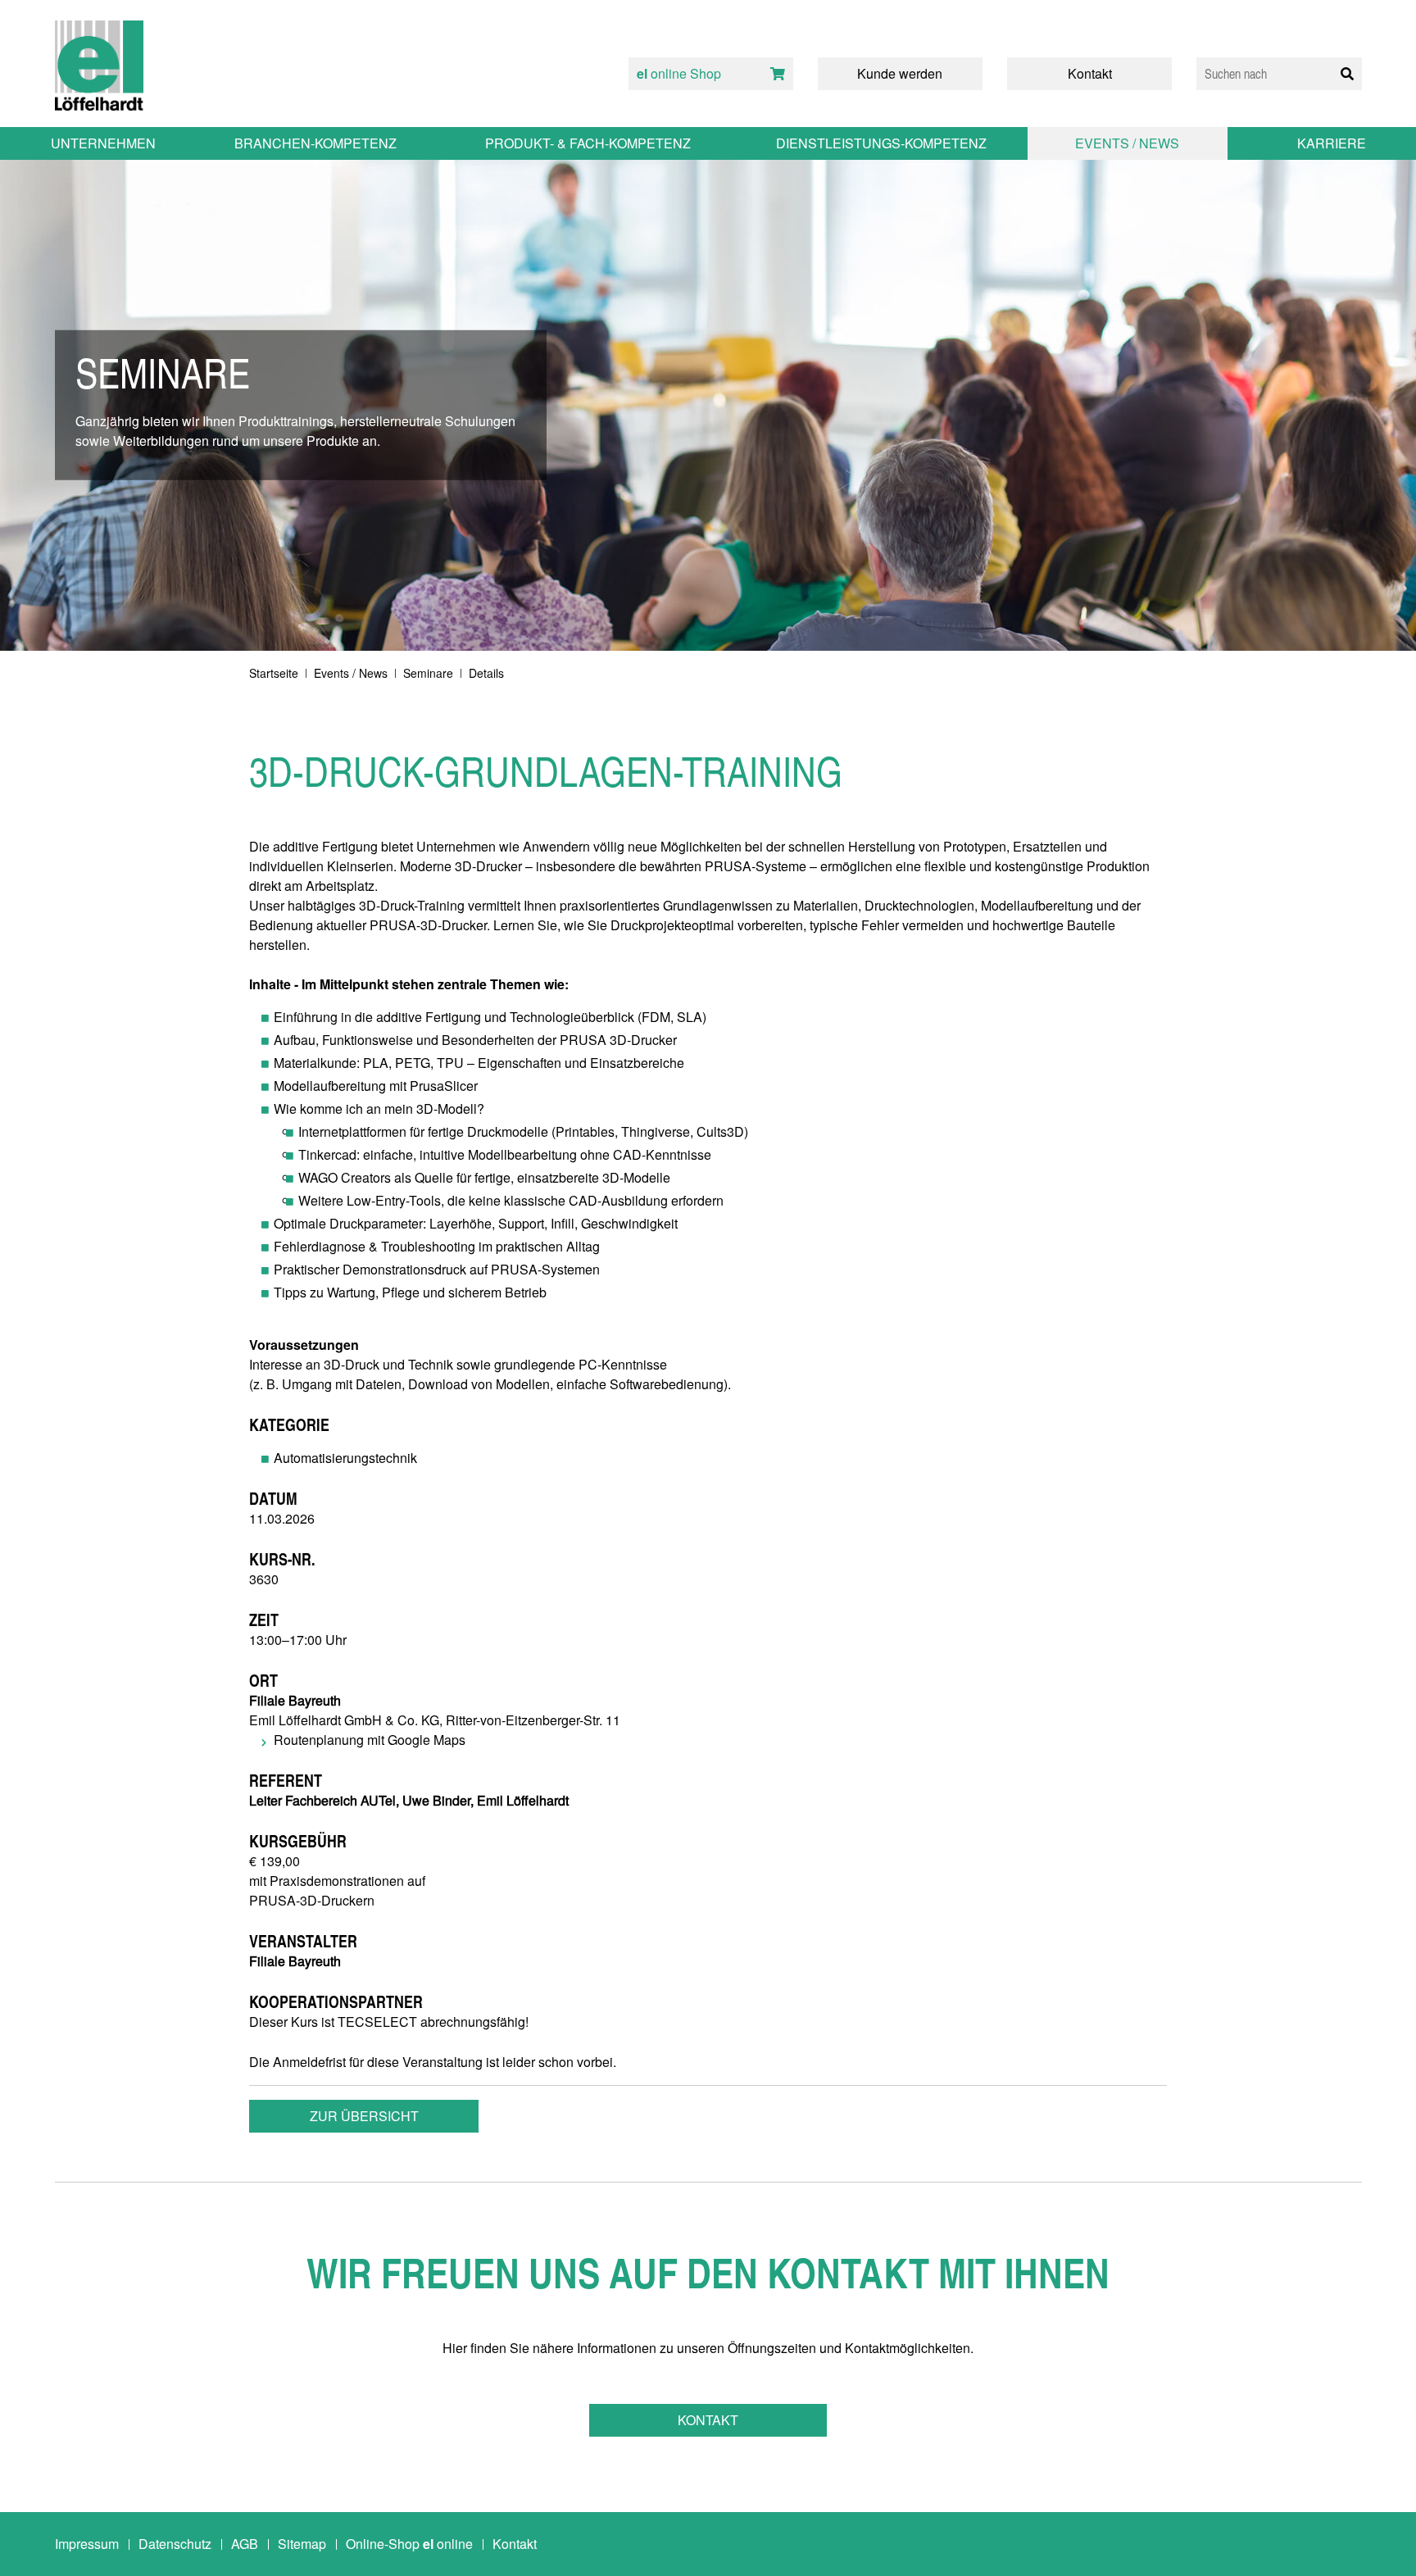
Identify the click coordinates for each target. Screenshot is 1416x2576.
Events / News (351, 673)
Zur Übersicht (364, 2116)
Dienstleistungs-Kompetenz (881, 143)
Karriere (1332, 143)
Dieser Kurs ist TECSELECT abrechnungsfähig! (389, 2022)
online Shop (679, 73)
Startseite (274, 673)
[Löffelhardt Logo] (99, 66)
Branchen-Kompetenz (315, 143)
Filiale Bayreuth (295, 1961)
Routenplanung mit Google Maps (370, 1740)
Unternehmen (103, 143)
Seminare (428, 673)
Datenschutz (175, 2544)
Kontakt (708, 2420)
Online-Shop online (409, 2544)
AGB (245, 2544)
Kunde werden (900, 73)
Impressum (87, 2544)
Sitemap (302, 2544)
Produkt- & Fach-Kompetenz (588, 143)
